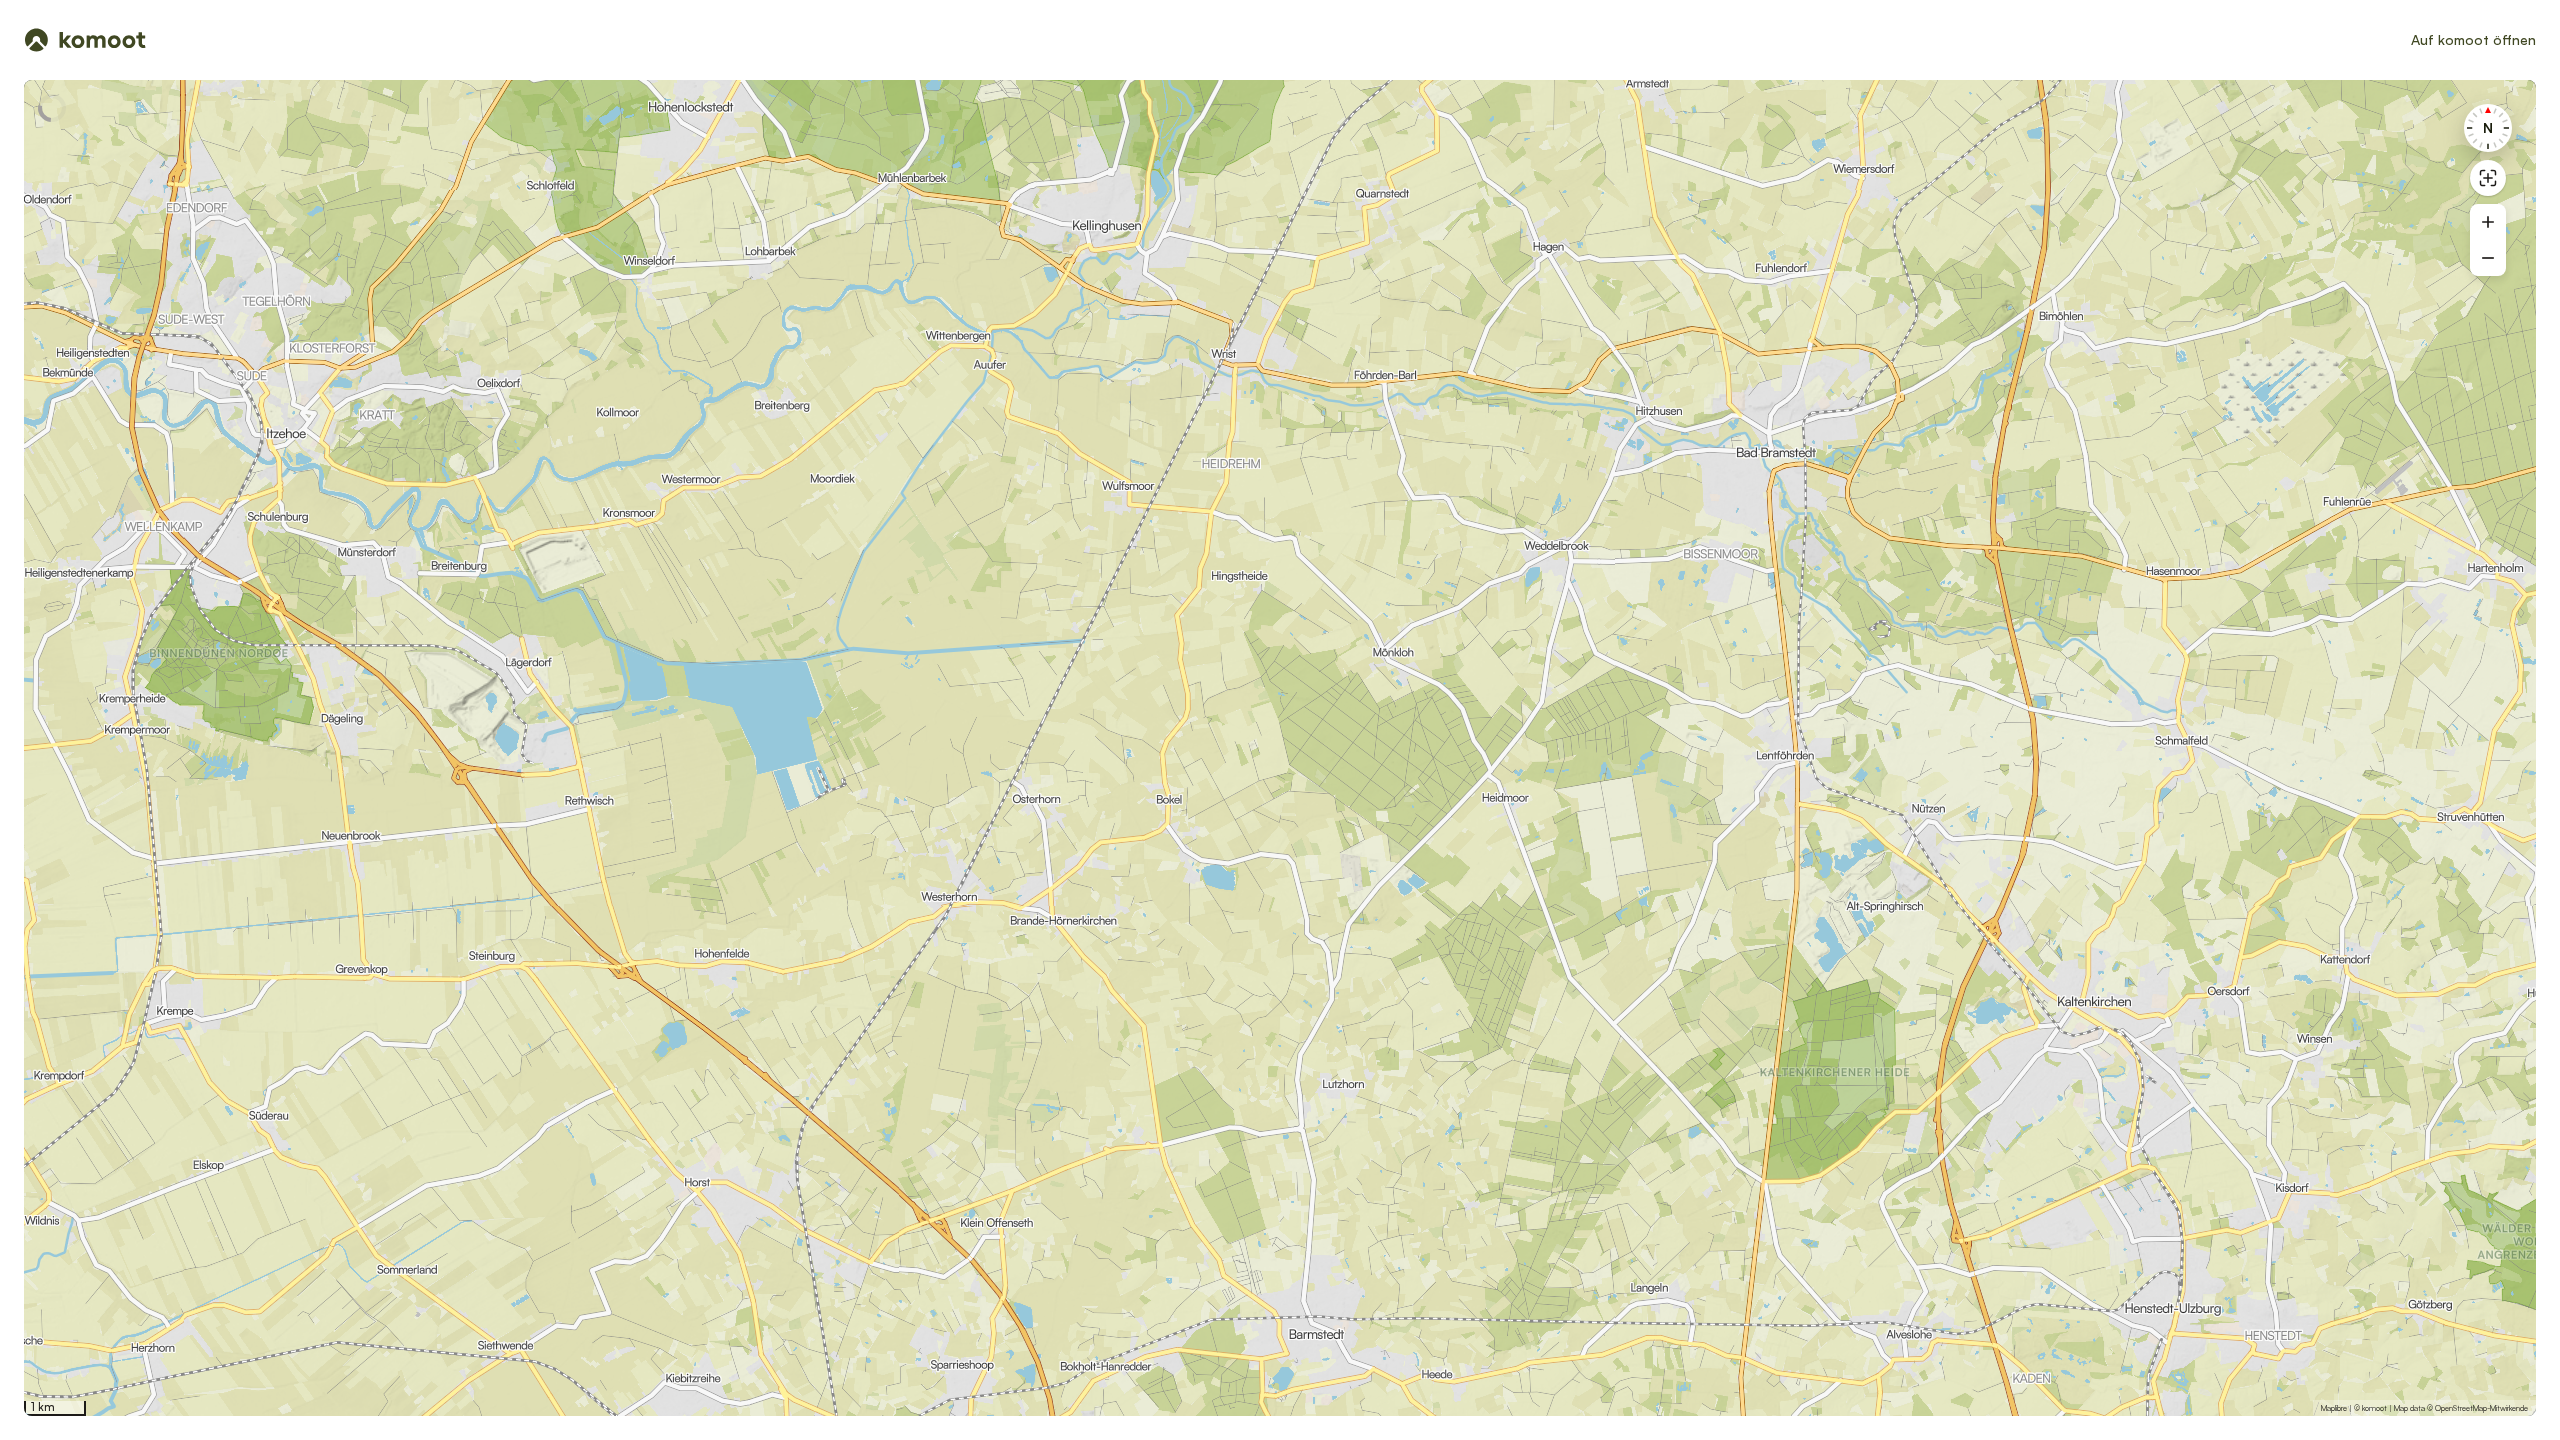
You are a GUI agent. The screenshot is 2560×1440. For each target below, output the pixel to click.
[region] (1280, 748)
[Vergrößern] (2488, 222)
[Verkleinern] (2488, 258)
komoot (2374, 1408)
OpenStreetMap (2461, 1408)
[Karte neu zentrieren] (2488, 178)
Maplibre (2334, 1408)
